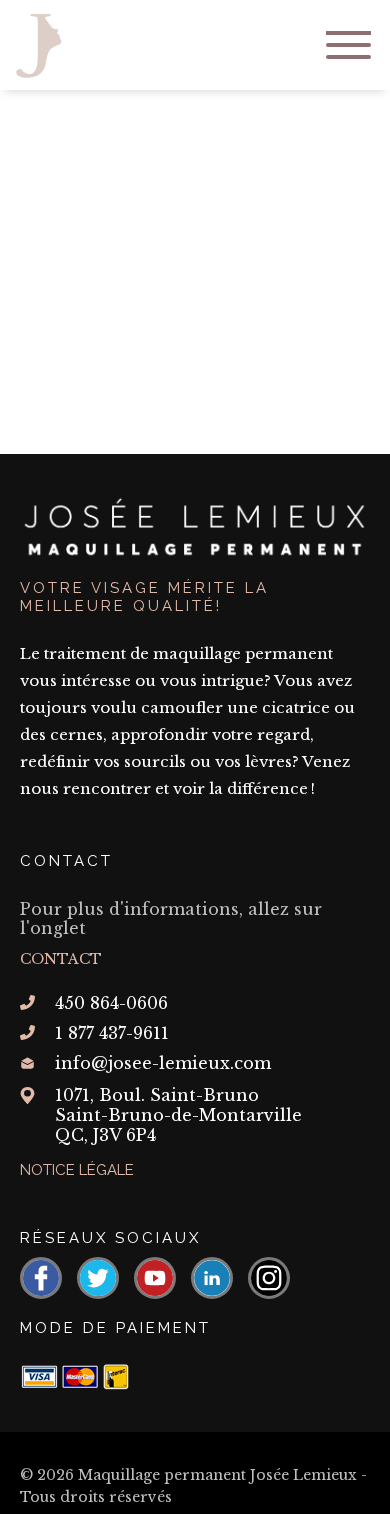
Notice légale (77, 1170)
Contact (61, 959)
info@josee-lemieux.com (163, 1063)
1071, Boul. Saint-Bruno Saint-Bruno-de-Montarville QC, (178, 1115)
